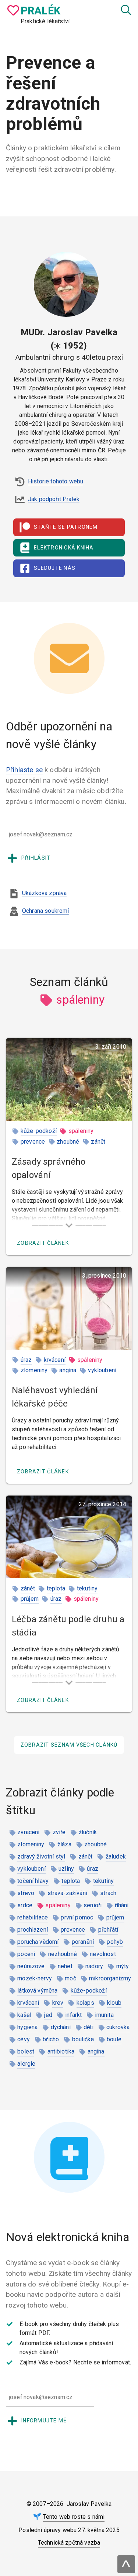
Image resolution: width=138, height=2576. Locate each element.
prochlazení (33, 1930)
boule (114, 2039)
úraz (26, 1360)
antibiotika (61, 2051)
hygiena (27, 2027)
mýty (123, 1966)
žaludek (116, 1856)
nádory (94, 1966)
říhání (122, 1905)
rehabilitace (33, 1917)
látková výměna (37, 1991)
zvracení (28, 1832)
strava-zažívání (67, 1893)
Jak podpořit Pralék (54, 499)
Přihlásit (36, 858)
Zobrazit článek (43, 1243)
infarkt (73, 2015)
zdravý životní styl (41, 1856)
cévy (24, 2039)
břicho (51, 2039)
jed (48, 2015)
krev (58, 2003)
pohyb (115, 1942)
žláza (64, 1844)
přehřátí (108, 1930)
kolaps (85, 2003)
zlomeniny (34, 1370)
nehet (65, 1966)
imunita (104, 2015)
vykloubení (102, 1370)
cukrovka (118, 2027)
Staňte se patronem (66, 527)
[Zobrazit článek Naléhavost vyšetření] (69, 1308)
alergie (26, 2064)
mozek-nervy (35, 1978)
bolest (26, 2051)
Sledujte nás (55, 568)
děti (89, 2027)
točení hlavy (33, 1881)
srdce (25, 1905)
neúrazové (31, 1966)
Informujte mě (44, 2421)
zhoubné (68, 1142)
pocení (26, 1954)
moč (70, 1978)
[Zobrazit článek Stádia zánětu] (69, 1537)
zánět (98, 1142)
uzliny (66, 1869)
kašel (24, 2015)
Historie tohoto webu (56, 481)
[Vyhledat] (125, 10)
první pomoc (77, 1917)
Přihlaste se (24, 770)
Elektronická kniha (64, 548)
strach (108, 1893)
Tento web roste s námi (74, 2517)
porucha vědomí (38, 1942)
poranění (83, 1942)
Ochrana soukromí (46, 911)
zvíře (59, 1832)
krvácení (55, 1360)
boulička (83, 2039)
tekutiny (87, 1588)
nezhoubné (63, 1954)
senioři (93, 1905)
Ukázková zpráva (44, 893)
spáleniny (81, 1131)
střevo (26, 1893)
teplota (56, 1588)
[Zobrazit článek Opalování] (69, 1079)
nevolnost (103, 1954)
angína (68, 1370)
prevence (33, 1142)
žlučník (88, 1832)
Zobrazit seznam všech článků (69, 1745)
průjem (30, 1599)
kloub (114, 2003)
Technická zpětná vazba (69, 2543)
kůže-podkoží (39, 1131)
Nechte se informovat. (102, 2362)
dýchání (61, 2027)
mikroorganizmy (110, 1978)
